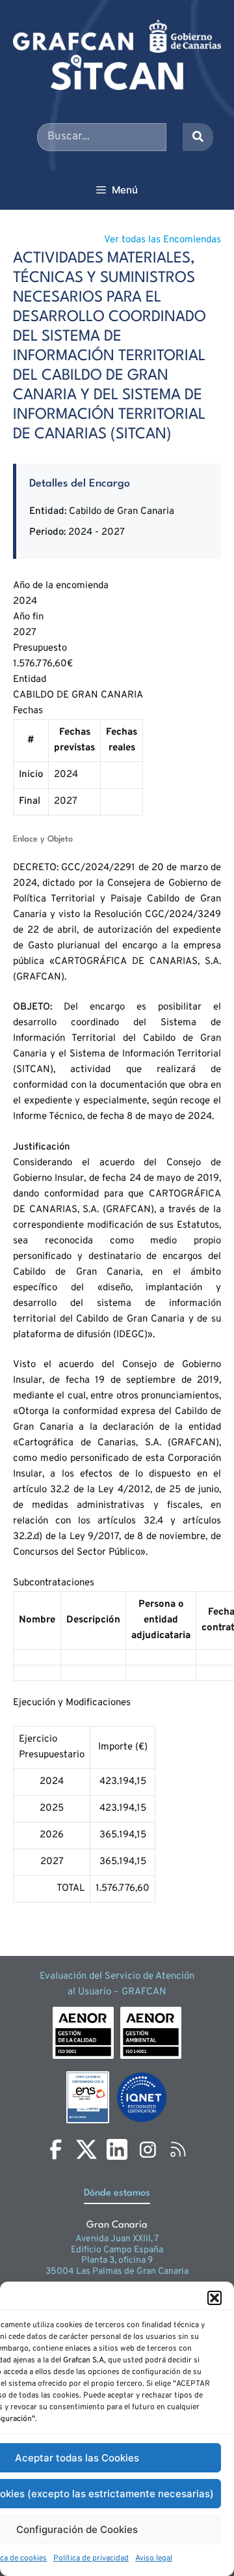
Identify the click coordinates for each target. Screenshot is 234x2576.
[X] (86, 2149)
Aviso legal (154, 2558)
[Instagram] (148, 2149)
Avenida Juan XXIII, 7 (117, 2239)
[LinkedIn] (117, 2149)
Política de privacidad (91, 2558)
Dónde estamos (117, 2193)
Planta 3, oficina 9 (117, 2260)
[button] (214, 2298)
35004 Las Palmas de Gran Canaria (117, 2272)
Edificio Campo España (117, 2250)
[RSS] (178, 2149)
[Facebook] (56, 2149)
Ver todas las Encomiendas (162, 240)
